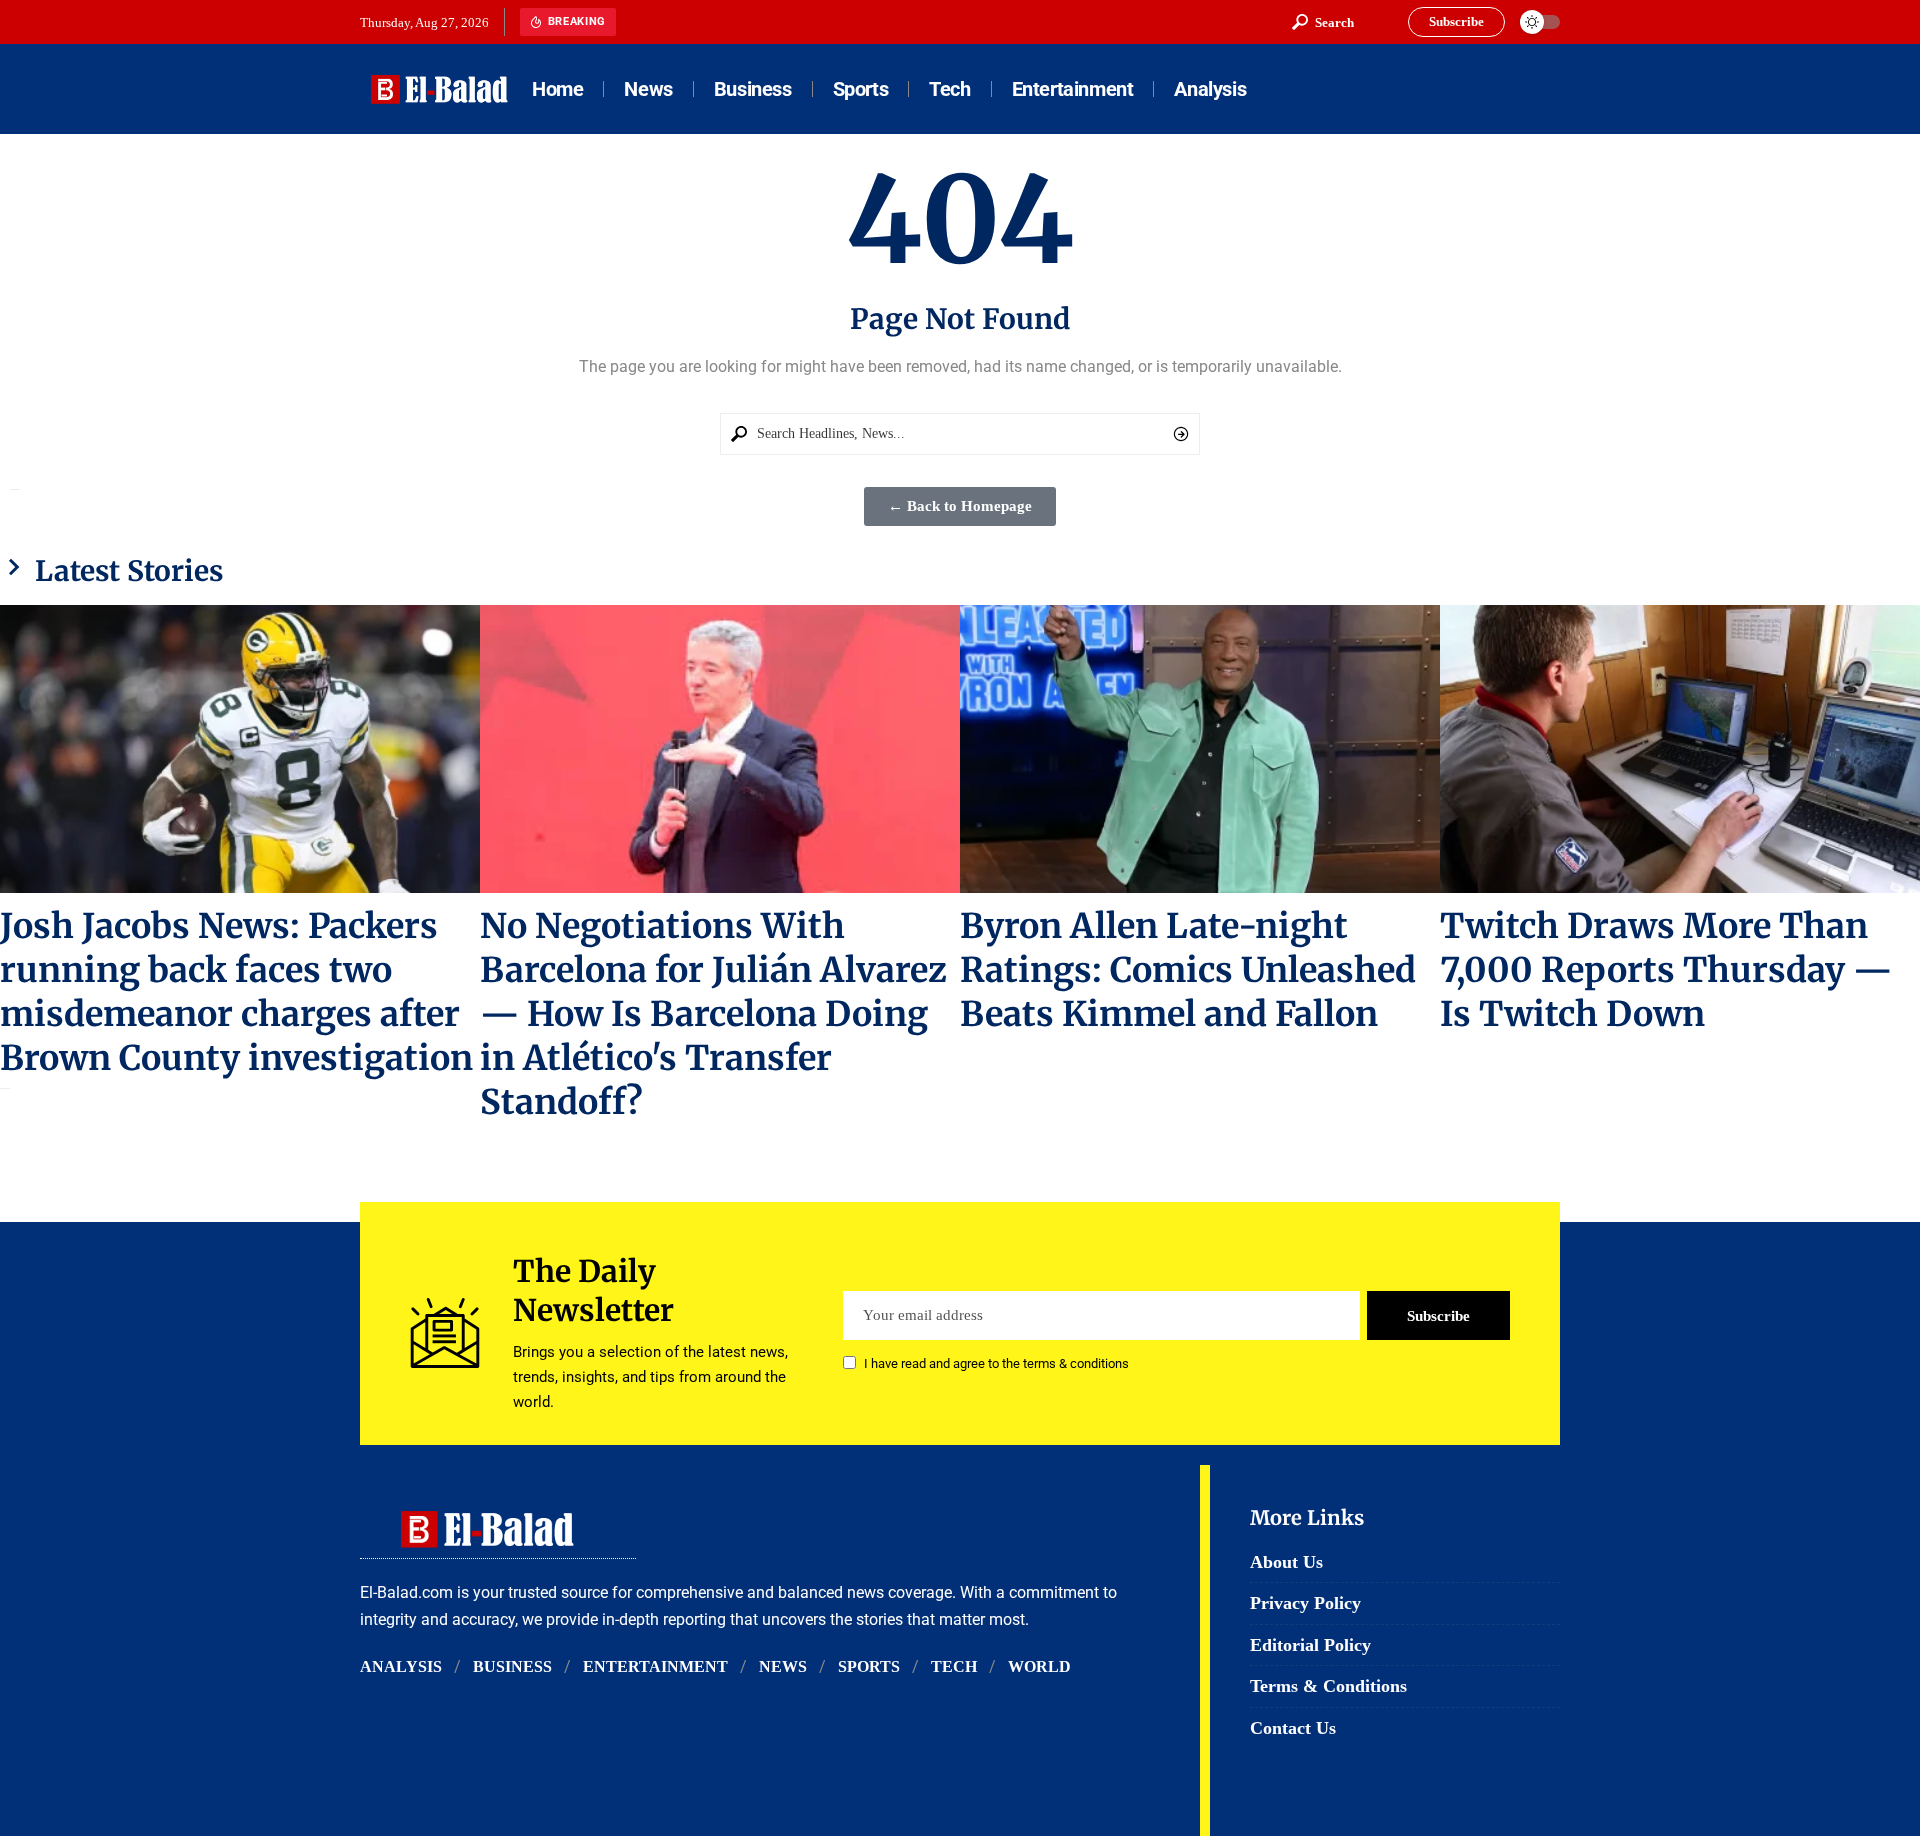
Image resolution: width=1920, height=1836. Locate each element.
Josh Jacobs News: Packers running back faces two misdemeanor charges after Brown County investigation (236, 992)
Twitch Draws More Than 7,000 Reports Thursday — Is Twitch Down (1666, 970)
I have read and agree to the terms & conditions (996, 1364)
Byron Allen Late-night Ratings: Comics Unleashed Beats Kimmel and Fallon (1188, 970)
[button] (1323, 22)
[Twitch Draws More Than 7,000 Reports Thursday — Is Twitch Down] (1680, 749)
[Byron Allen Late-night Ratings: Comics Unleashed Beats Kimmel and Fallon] (1200, 749)
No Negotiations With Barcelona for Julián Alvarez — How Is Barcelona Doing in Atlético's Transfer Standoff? (713, 1014)
